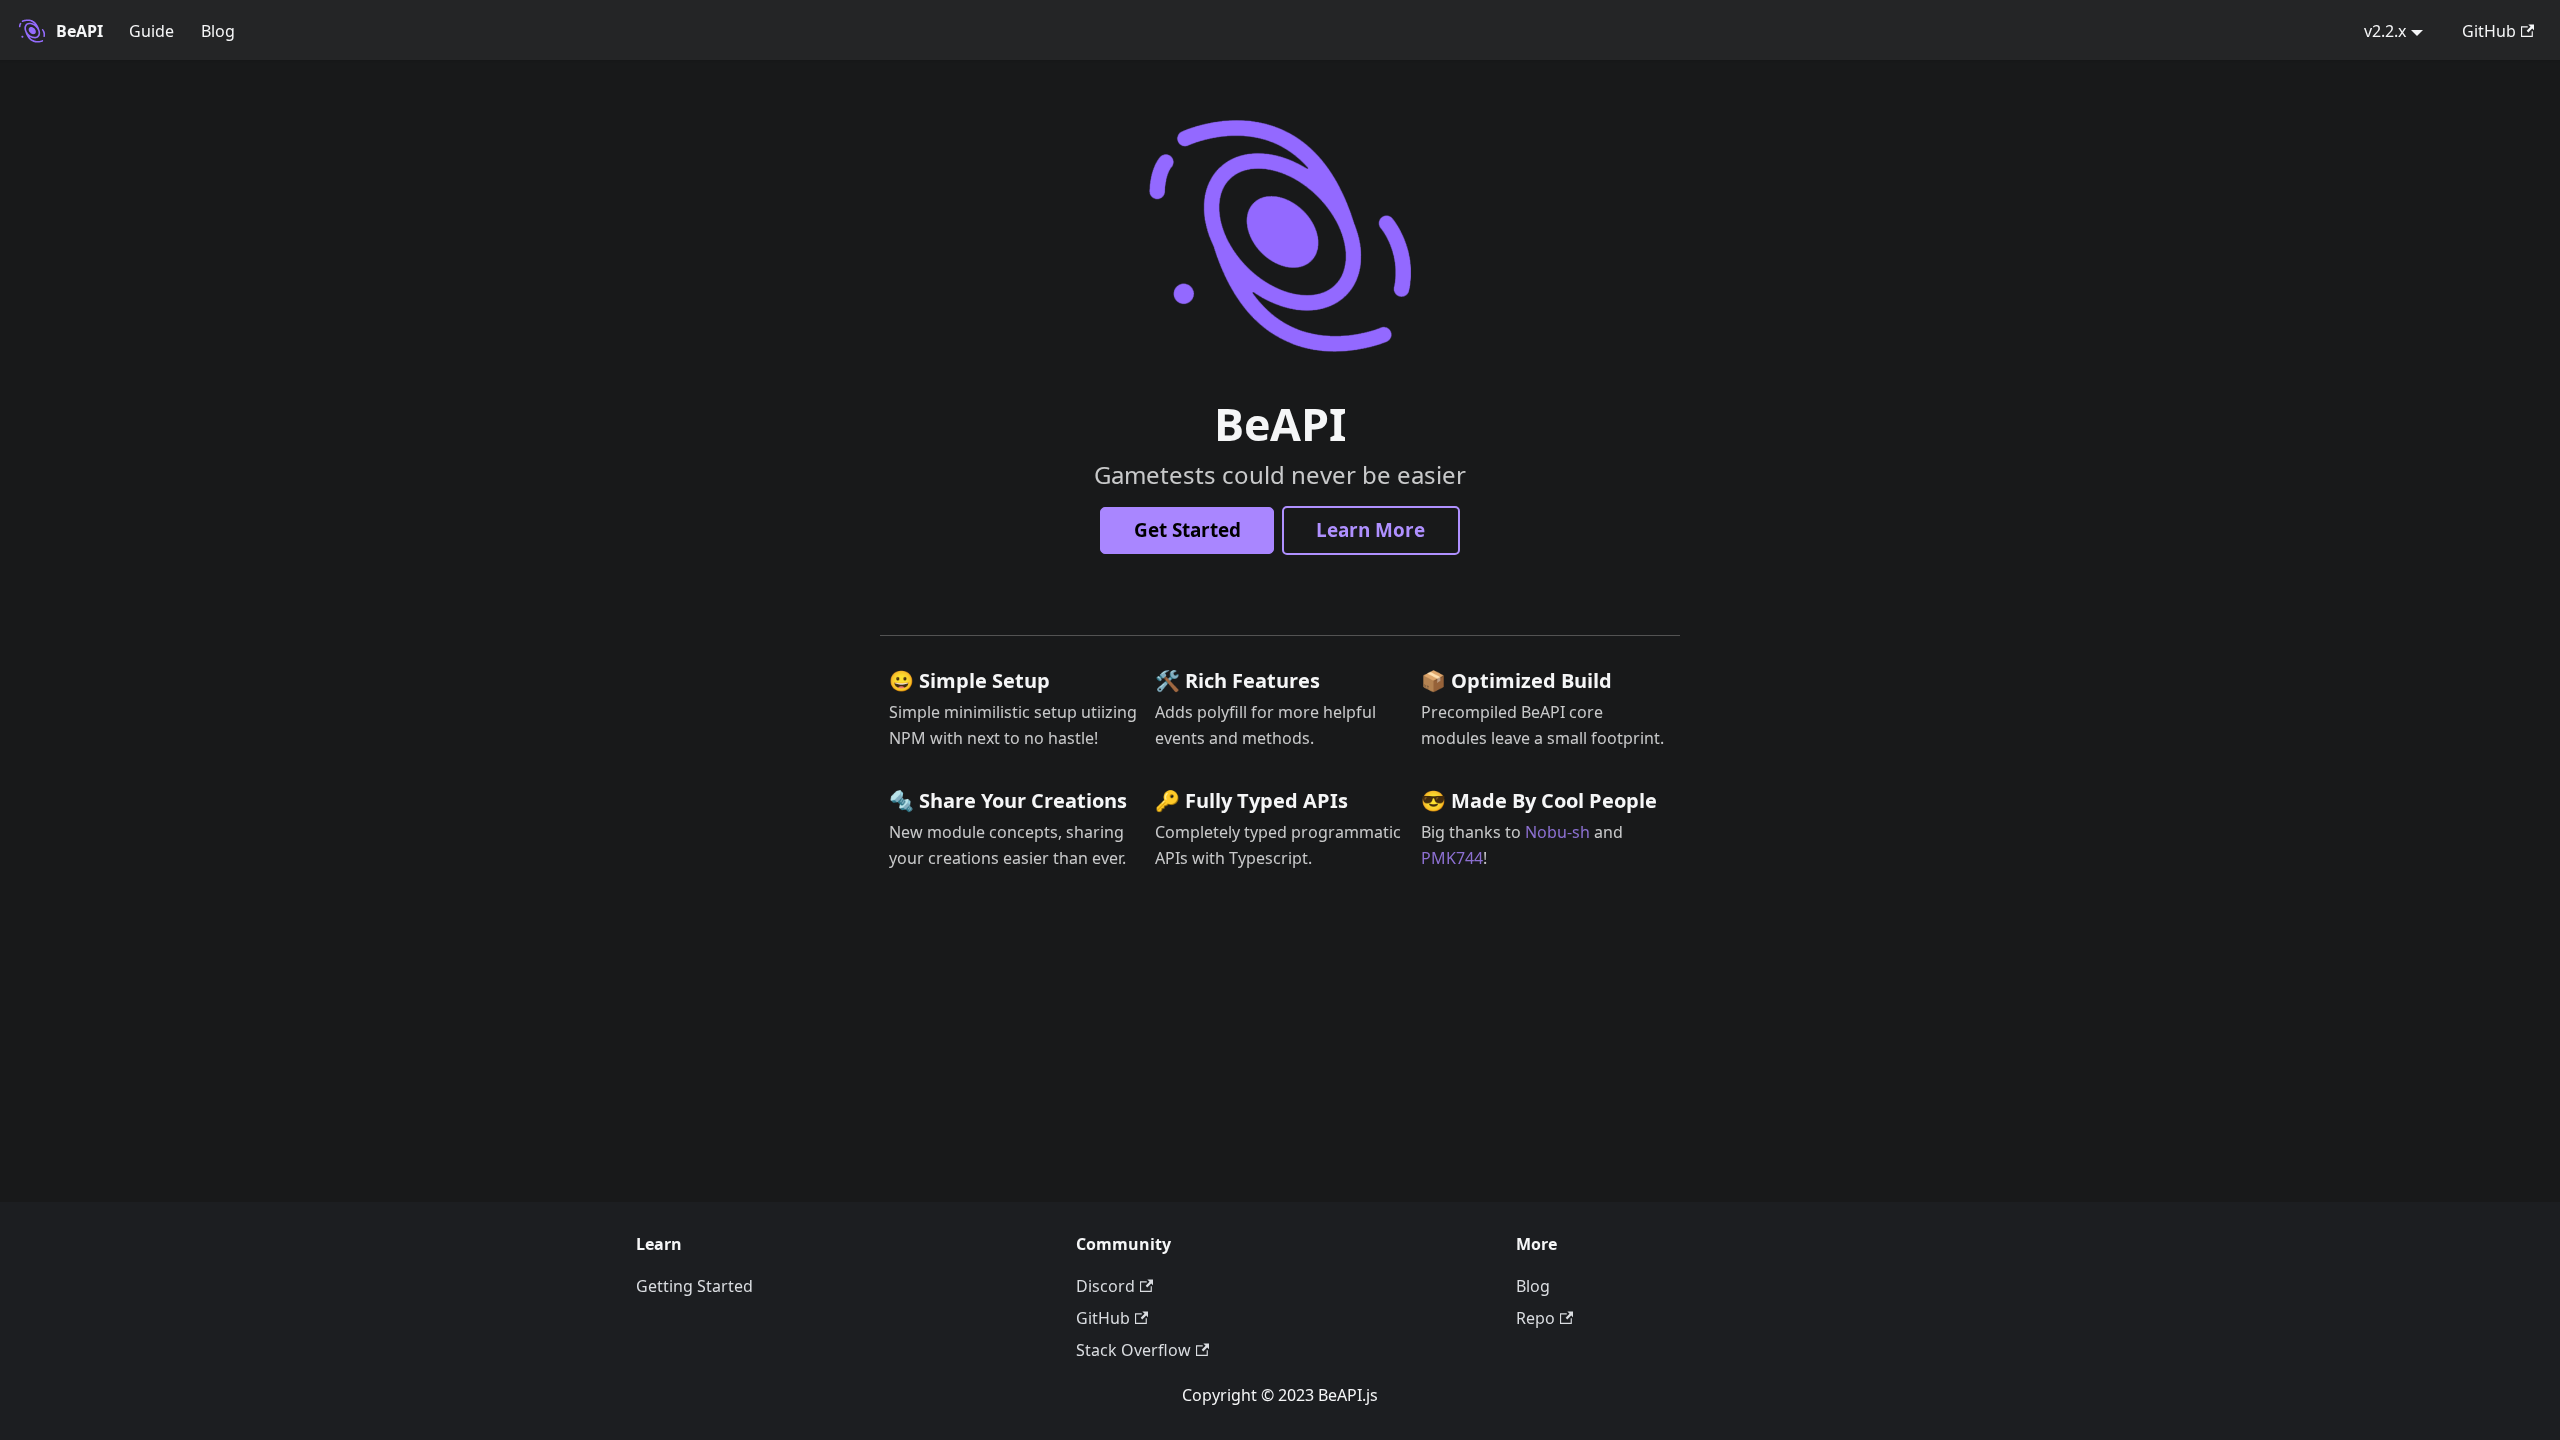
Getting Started (694, 1286)
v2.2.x (2385, 31)
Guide (151, 31)
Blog (218, 31)
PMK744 (1452, 858)
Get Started (1187, 530)
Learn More (1370, 530)
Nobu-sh (1557, 832)
